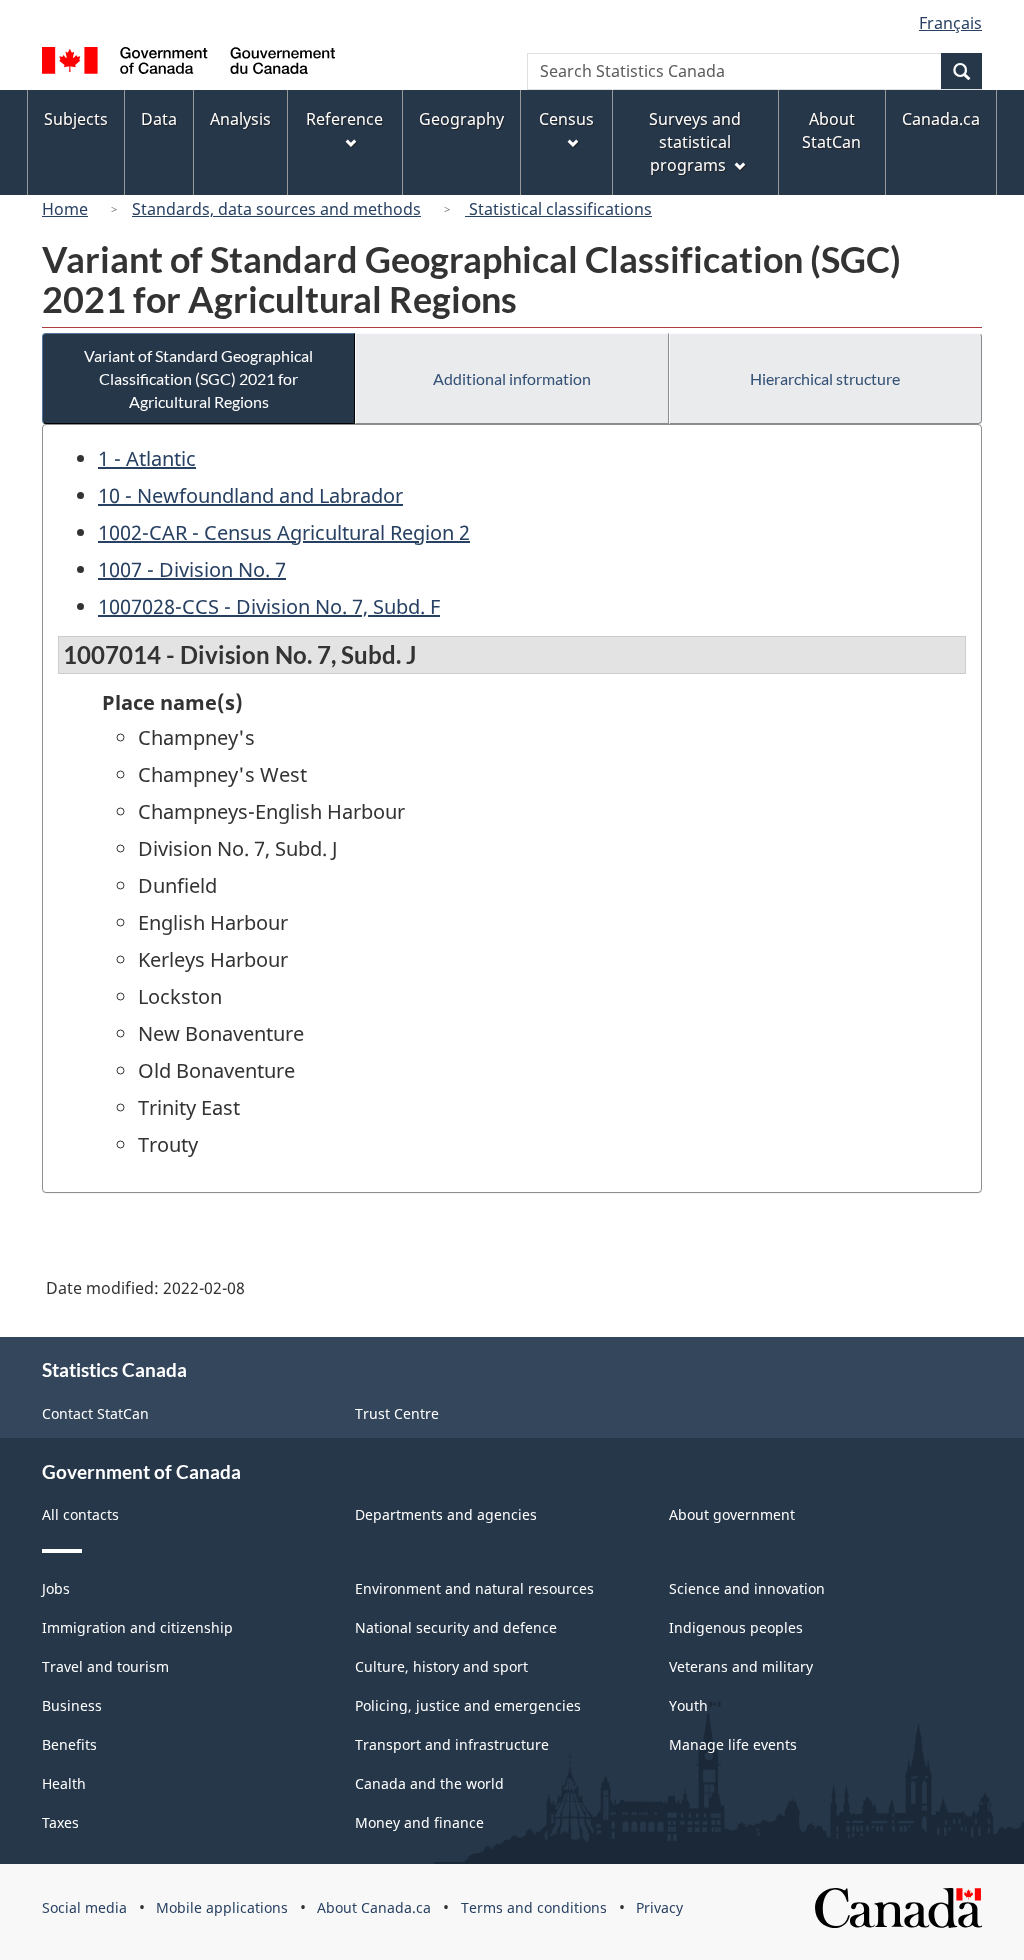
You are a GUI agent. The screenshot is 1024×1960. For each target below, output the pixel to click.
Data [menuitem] (159, 119)
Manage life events (733, 1744)
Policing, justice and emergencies (468, 1705)
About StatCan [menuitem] (831, 130)
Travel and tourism (105, 1666)
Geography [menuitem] (461, 119)
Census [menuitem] (566, 119)
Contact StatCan (95, 1413)
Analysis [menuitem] (240, 119)
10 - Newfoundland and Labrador (250, 495)
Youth (688, 1705)
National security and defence (456, 1627)
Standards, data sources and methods (276, 209)
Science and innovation (747, 1588)
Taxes (60, 1822)
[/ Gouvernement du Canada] (188, 63)
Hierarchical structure (825, 378)
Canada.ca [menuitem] (941, 119)
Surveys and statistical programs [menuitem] (695, 142)
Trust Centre (397, 1413)
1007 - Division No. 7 (192, 569)
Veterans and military (741, 1666)
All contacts (80, 1514)
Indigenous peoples (736, 1627)
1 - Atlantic (147, 458)
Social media (84, 1907)
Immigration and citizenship (137, 1627)
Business (72, 1705)
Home (65, 209)
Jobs (56, 1588)
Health (64, 1783)
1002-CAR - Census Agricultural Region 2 (284, 532)
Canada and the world (429, 1783)
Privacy (659, 1907)
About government (732, 1514)
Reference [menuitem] (344, 119)
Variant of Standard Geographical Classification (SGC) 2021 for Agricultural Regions (198, 378)
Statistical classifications (558, 209)
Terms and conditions (534, 1907)
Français (950, 23)
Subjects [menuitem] (76, 119)
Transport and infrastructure (452, 1744)
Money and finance (419, 1822)
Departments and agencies (446, 1514)
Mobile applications (222, 1907)
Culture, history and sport (441, 1666)
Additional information (512, 378)
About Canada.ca (374, 1907)
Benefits (69, 1744)
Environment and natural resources (474, 1588)
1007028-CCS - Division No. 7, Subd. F (269, 606)
